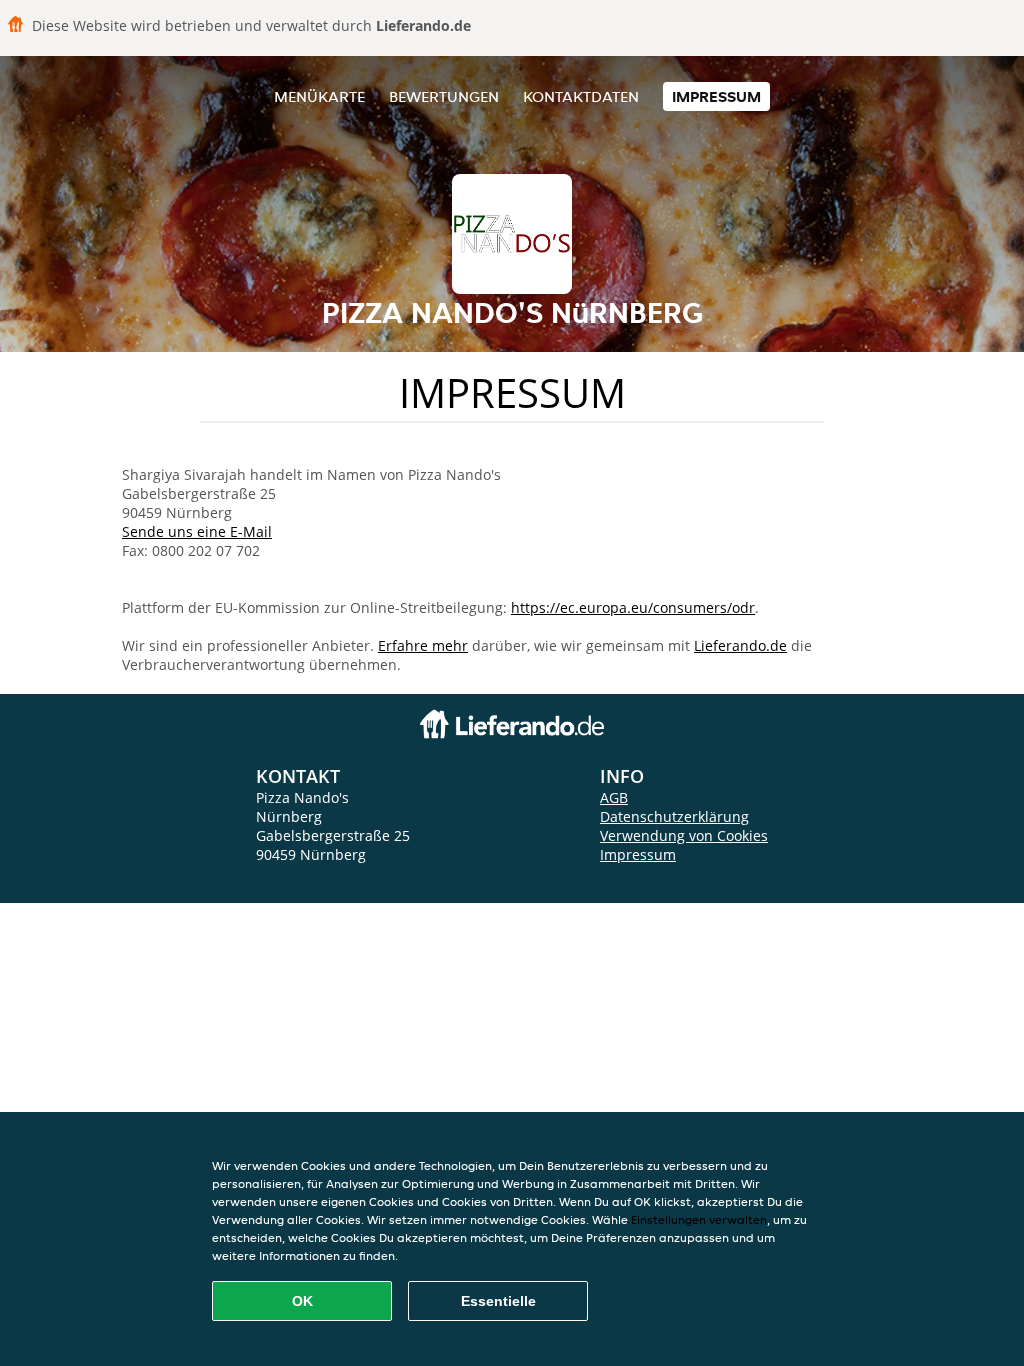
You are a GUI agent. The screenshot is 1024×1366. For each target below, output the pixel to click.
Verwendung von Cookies (684, 835)
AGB (614, 797)
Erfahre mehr (423, 645)
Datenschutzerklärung (674, 816)
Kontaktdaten (581, 96)
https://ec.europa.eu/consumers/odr (633, 607)
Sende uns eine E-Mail (197, 531)
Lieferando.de (740, 645)
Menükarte (319, 96)
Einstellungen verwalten (699, 1219)
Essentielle (498, 1301)
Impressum (716, 96)
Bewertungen (444, 96)
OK (302, 1301)
